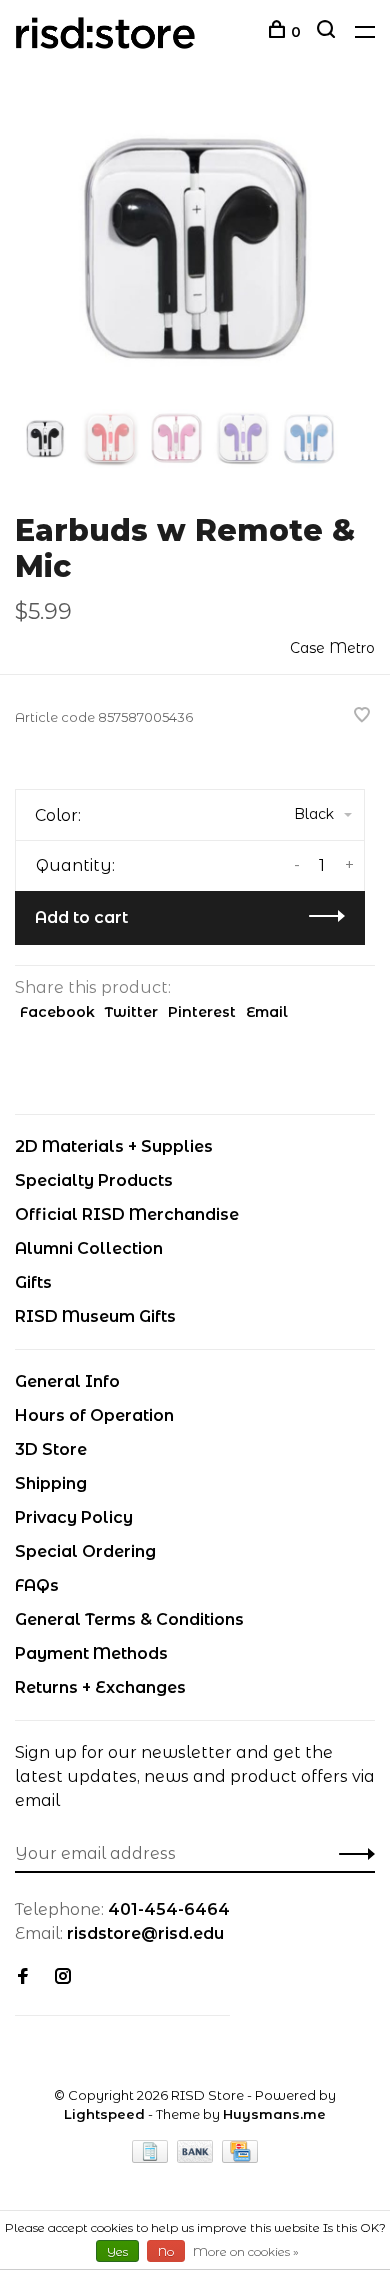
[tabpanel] (195, 252)
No (166, 2251)
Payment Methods (91, 1653)
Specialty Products (94, 1180)
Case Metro (332, 648)
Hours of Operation (94, 1415)
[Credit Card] (240, 2157)
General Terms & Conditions (129, 1619)
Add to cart (81, 917)
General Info (67, 1381)
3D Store (51, 1449)
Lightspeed (104, 2114)
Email (267, 1012)
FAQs (37, 1585)
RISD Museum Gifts (95, 1316)
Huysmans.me (274, 2114)
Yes (117, 2251)
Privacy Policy (74, 1517)
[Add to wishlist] (362, 716)
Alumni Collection (89, 1248)
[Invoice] (152, 2157)
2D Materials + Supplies (114, 1146)
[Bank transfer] (197, 2157)
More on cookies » (246, 2251)
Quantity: (75, 865)
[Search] (328, 32)
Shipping (51, 1483)
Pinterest (202, 1012)
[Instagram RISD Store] (63, 1977)
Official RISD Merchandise (127, 1214)
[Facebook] (23, 1977)
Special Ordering (85, 1551)
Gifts (33, 1282)
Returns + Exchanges (100, 1687)
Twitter (131, 1012)
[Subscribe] (351, 1854)
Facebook (57, 1012)
